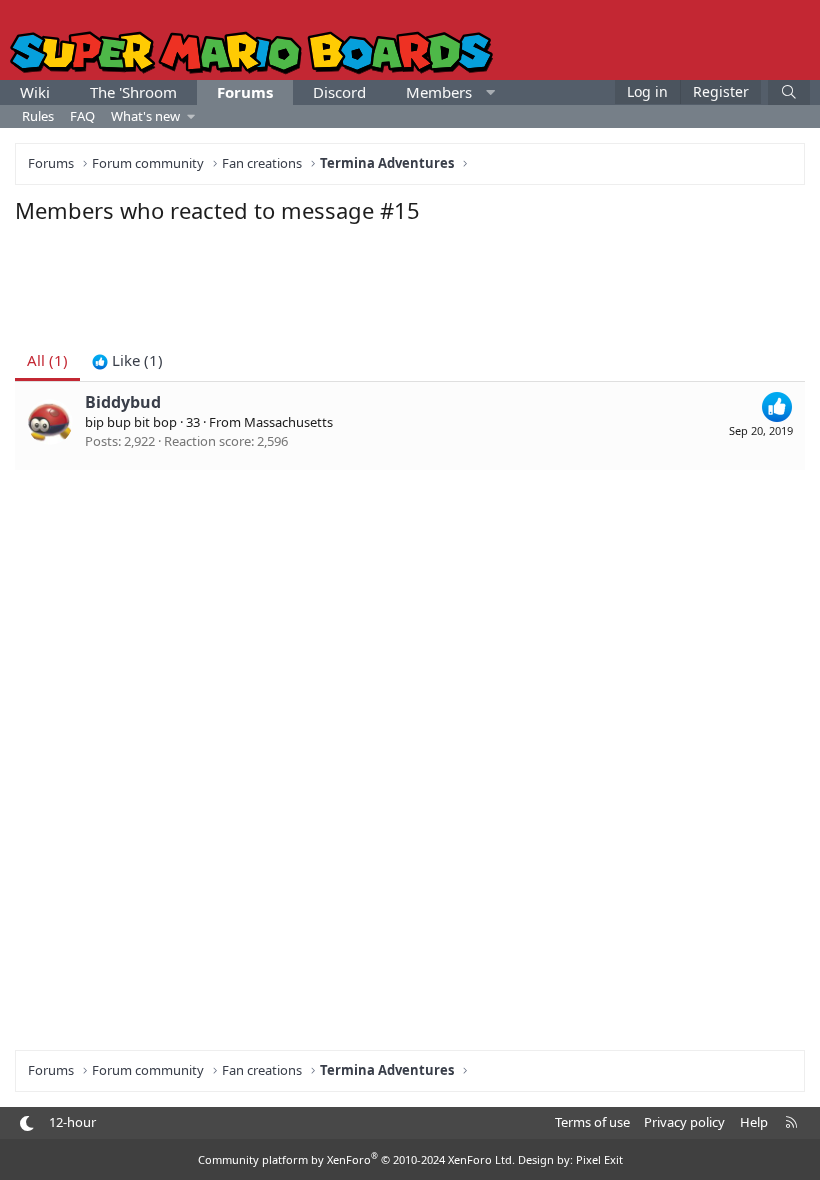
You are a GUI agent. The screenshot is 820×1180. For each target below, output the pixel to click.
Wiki (35, 92)
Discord (339, 92)
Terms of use (592, 1122)
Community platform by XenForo (356, 1159)
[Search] (789, 92)
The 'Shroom (133, 92)
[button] (490, 92)
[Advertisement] (410, 280)
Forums (245, 92)
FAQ (82, 116)
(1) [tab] (47, 360)
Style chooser (26, 1123)
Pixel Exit (599, 1159)
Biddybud (123, 402)
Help (754, 1122)
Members (439, 92)
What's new (145, 116)
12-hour (72, 1122)
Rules (38, 116)
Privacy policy (684, 1122)
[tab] (127, 360)
